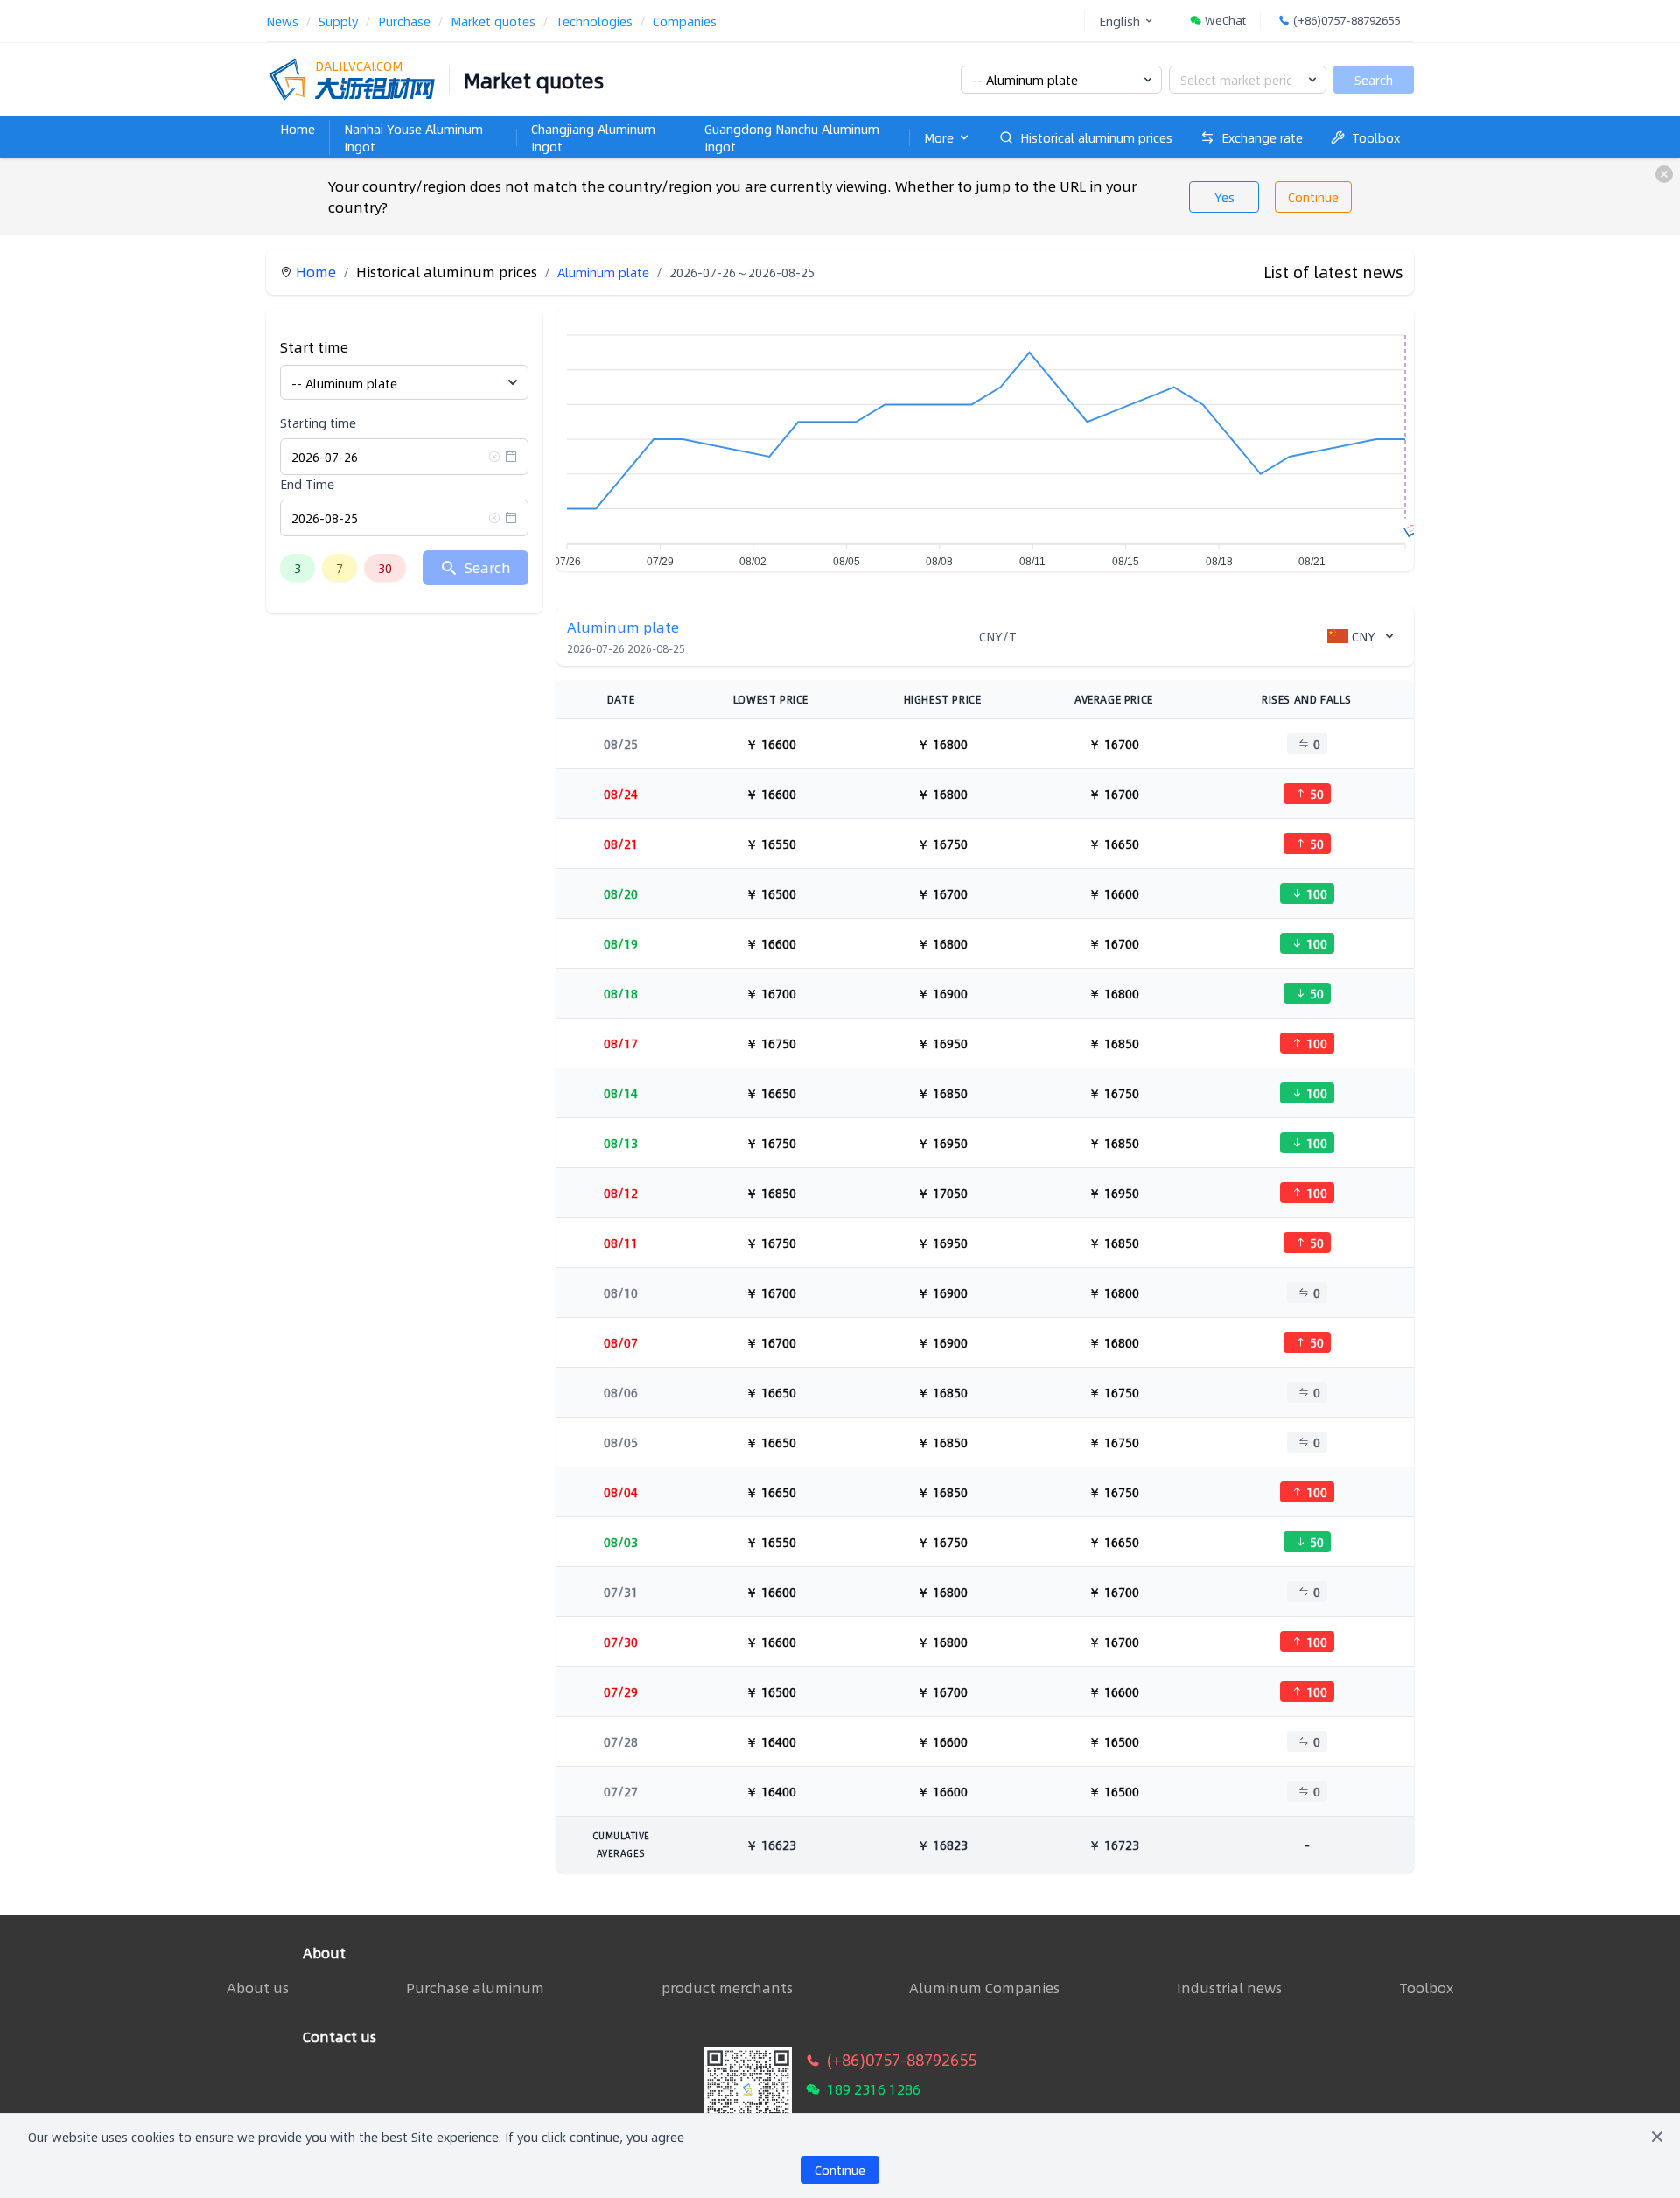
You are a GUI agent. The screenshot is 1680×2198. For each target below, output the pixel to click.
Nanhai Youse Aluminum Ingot (413, 137)
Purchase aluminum (475, 1988)
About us (258, 1988)
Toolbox (1376, 137)
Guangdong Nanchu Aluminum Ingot (792, 137)
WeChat (1225, 21)
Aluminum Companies (984, 1988)
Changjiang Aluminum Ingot (593, 137)
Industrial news (1229, 1988)
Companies (685, 21)
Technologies (594, 21)
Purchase (404, 21)
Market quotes (493, 21)
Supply (338, 21)
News (282, 21)
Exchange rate (1262, 137)
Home (297, 129)
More (939, 137)
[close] (1664, 174)
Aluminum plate (603, 272)
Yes (1225, 197)
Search (1374, 80)
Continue (1313, 197)
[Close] (1657, 2137)
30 (385, 568)
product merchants (727, 1988)
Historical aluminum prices (1096, 137)
